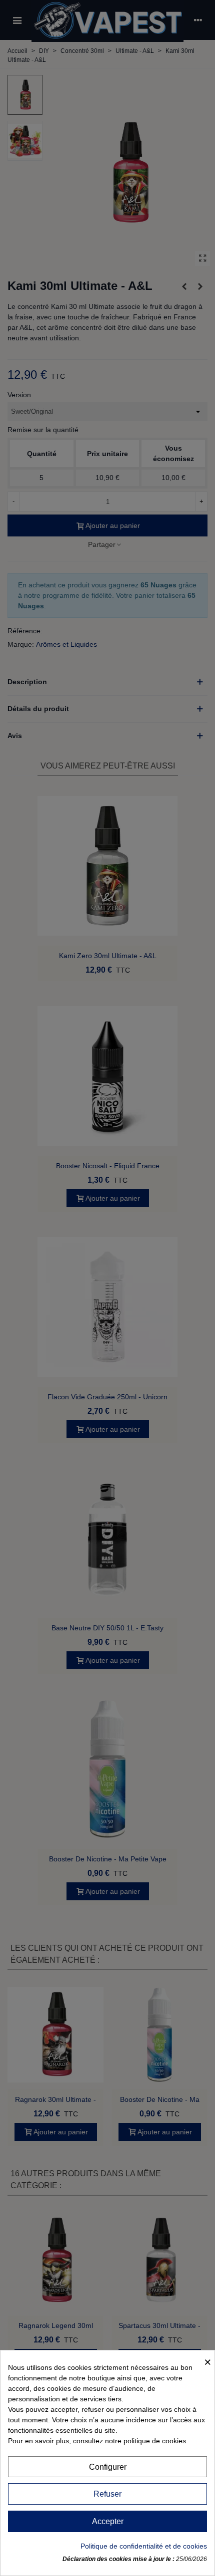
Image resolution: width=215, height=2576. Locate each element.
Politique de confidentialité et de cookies (144, 2546)
